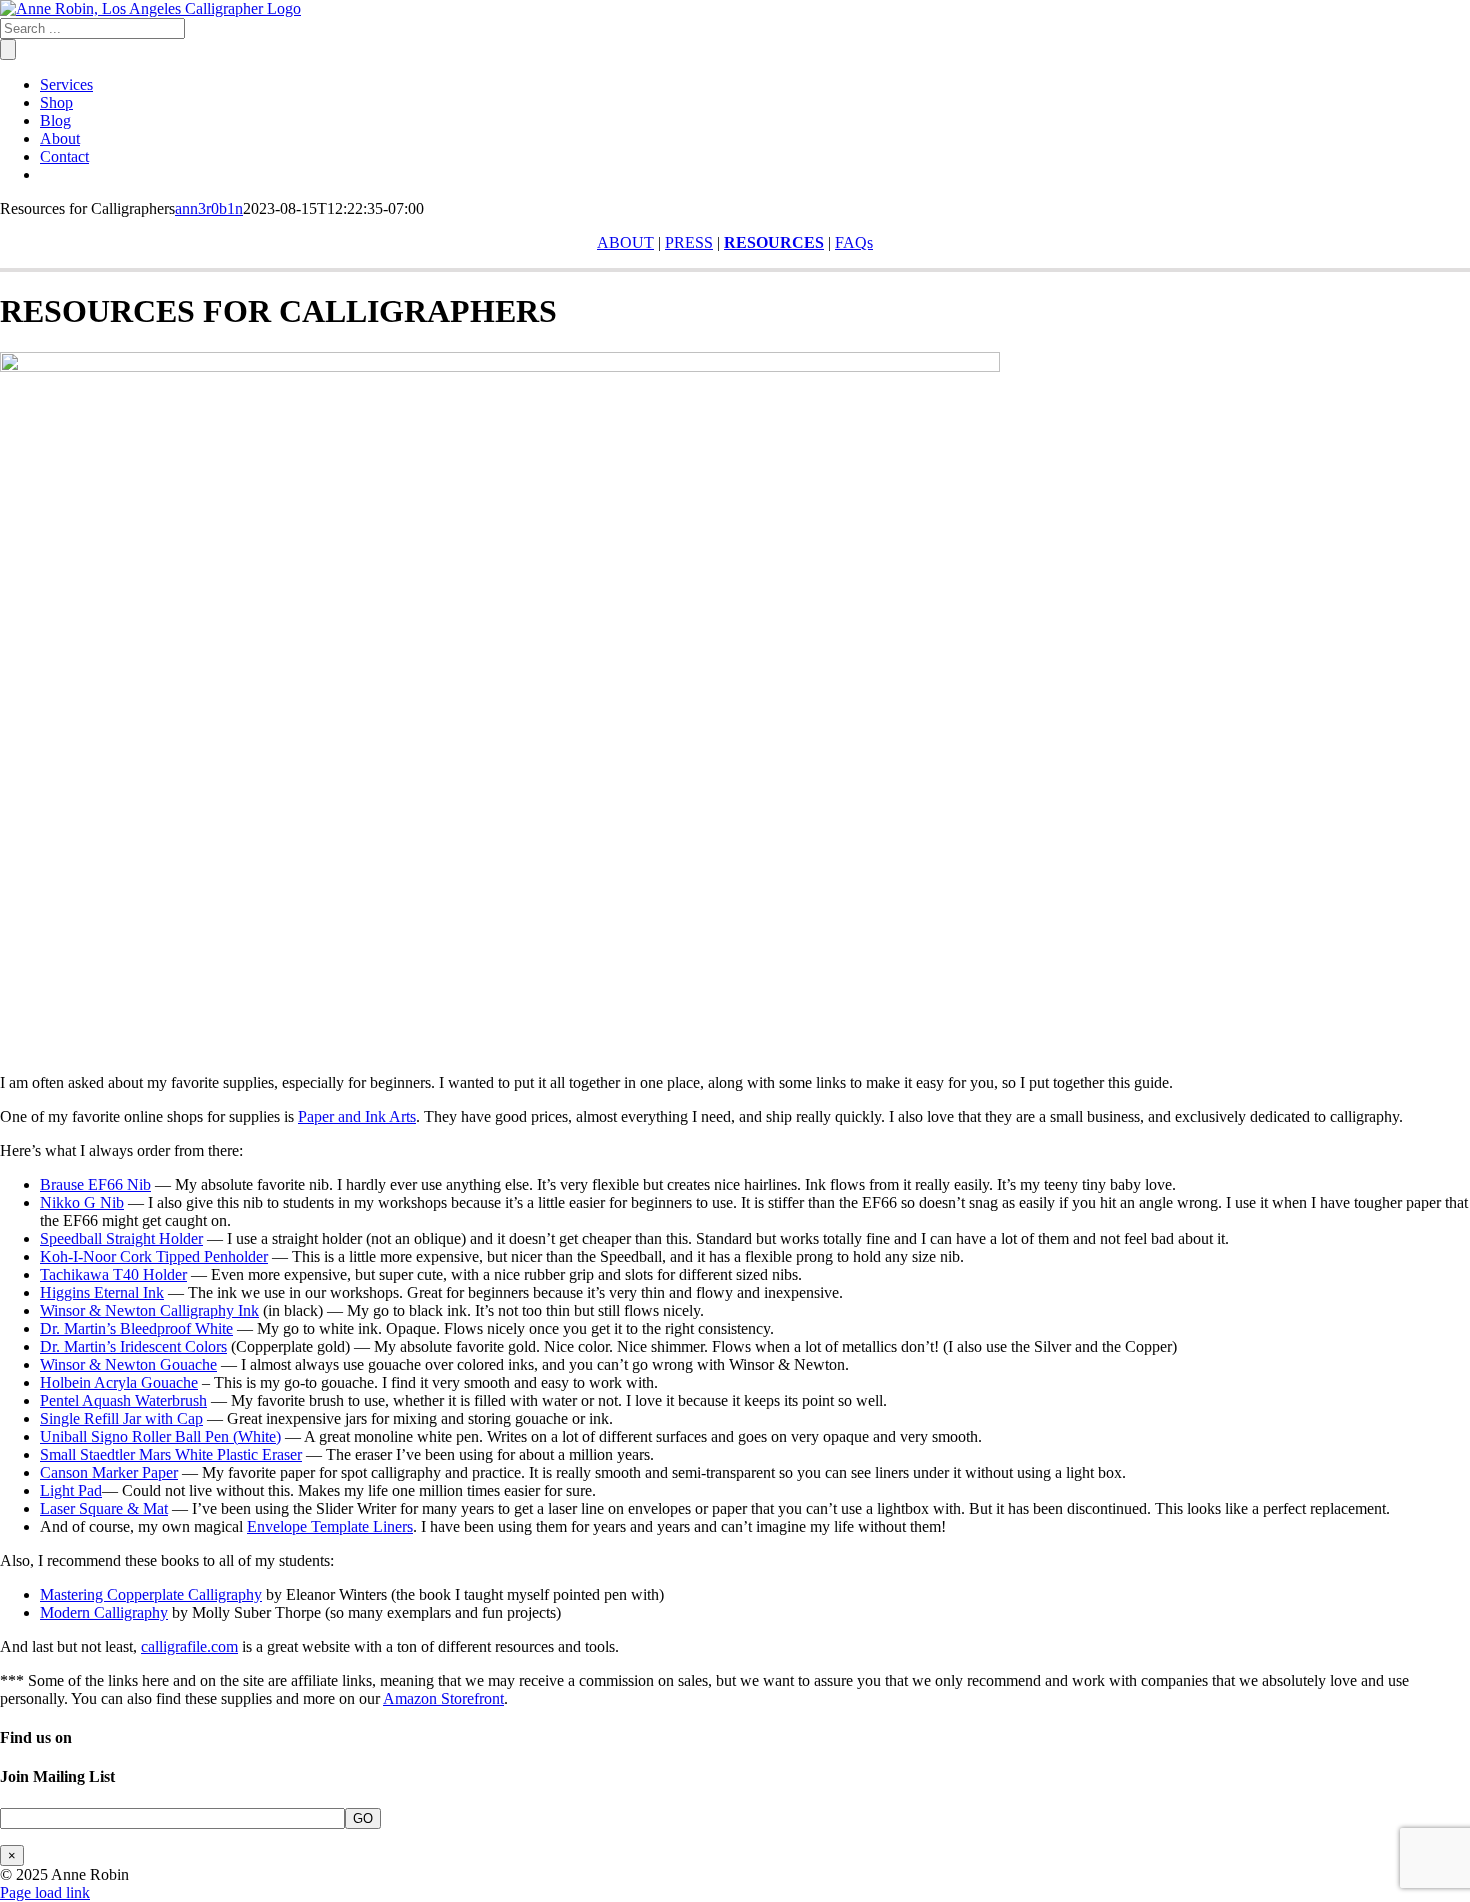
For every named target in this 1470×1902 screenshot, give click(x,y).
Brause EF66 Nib (95, 1184)
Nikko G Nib (82, 1202)
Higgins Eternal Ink (102, 1292)
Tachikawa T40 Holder (113, 1274)
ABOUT (625, 242)
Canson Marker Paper (109, 1472)
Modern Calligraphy (104, 1612)
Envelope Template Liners (330, 1526)
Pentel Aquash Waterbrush (123, 1400)
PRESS (689, 242)
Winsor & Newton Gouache (128, 1364)
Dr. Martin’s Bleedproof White (136, 1328)
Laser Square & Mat (104, 1508)
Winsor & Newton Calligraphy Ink (149, 1310)
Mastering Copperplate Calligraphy (151, 1594)
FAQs (854, 242)
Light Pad (71, 1490)
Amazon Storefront (443, 1698)
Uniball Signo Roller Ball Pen (134, 1436)
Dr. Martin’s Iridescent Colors (133, 1346)
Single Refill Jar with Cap (121, 1418)
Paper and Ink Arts (357, 1116)
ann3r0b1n (209, 208)
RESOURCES (774, 242)
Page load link (45, 1892)
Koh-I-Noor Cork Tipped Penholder (154, 1256)
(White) (255, 1436)
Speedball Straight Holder (121, 1238)
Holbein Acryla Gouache (119, 1382)
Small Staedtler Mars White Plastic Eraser (171, 1454)
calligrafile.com (189, 1646)
